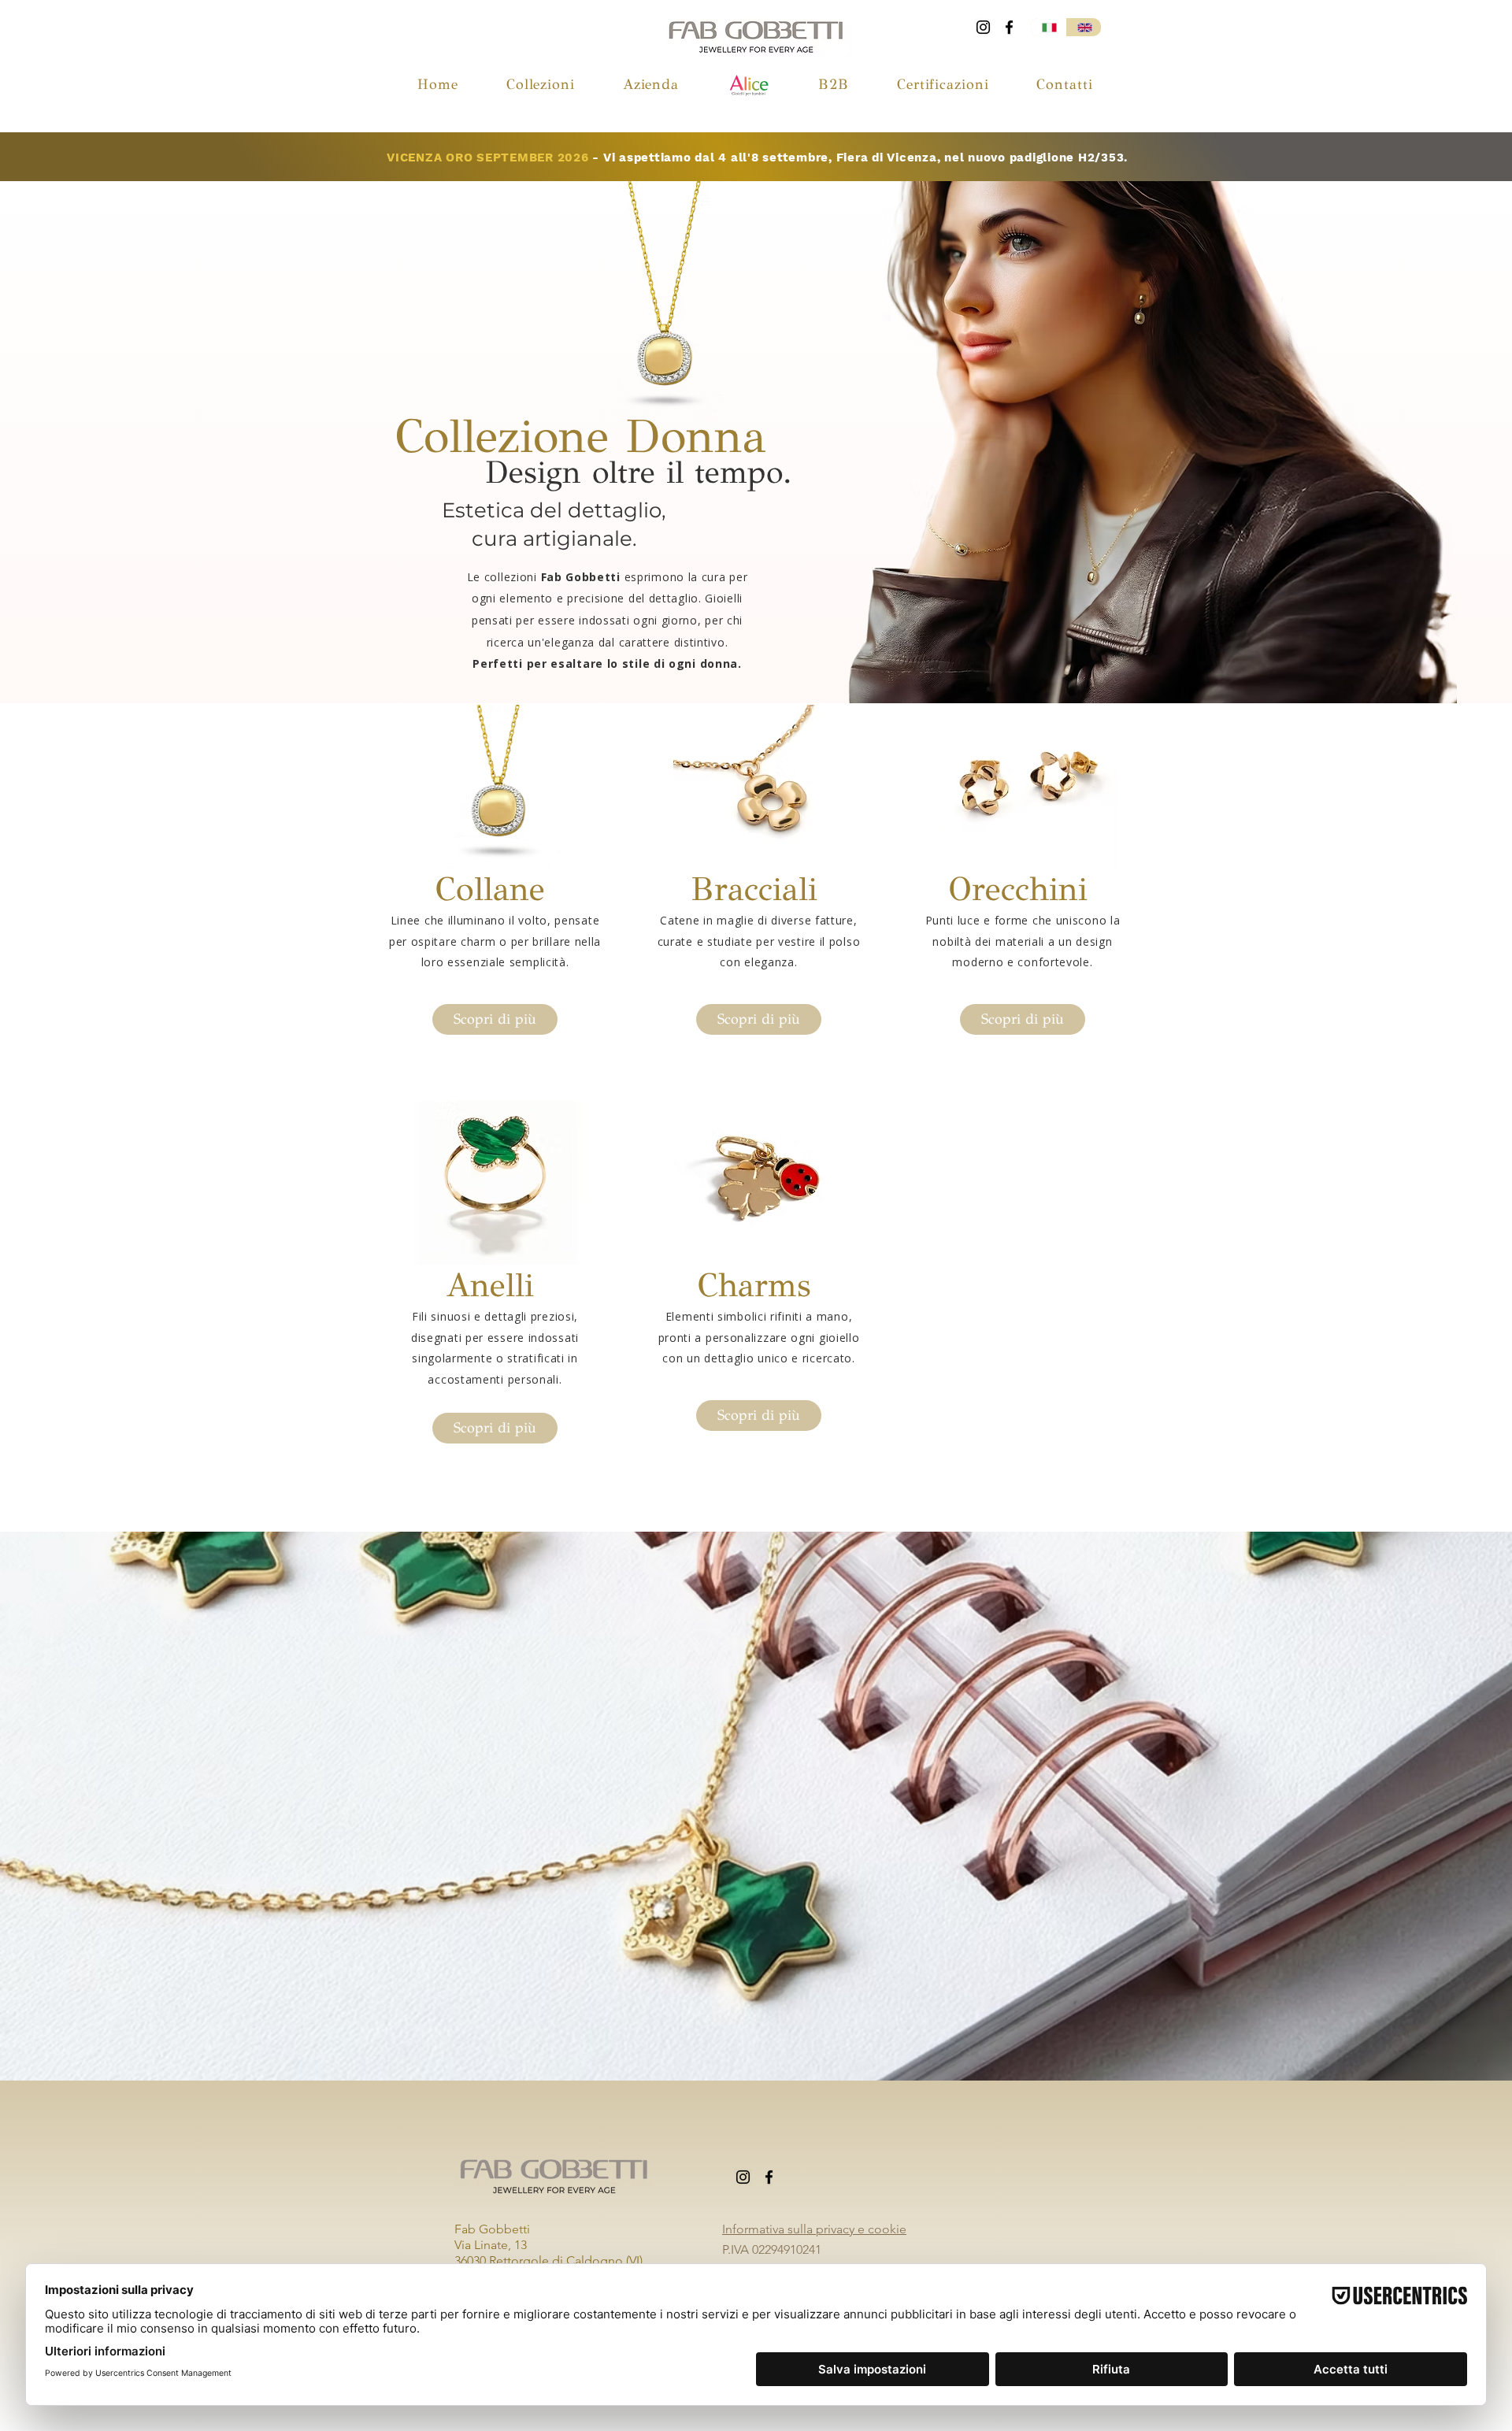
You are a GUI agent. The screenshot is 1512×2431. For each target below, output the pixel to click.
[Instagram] (983, 27)
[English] (1083, 27)
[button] (540, 84)
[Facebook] (1009, 27)
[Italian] (1048, 27)
